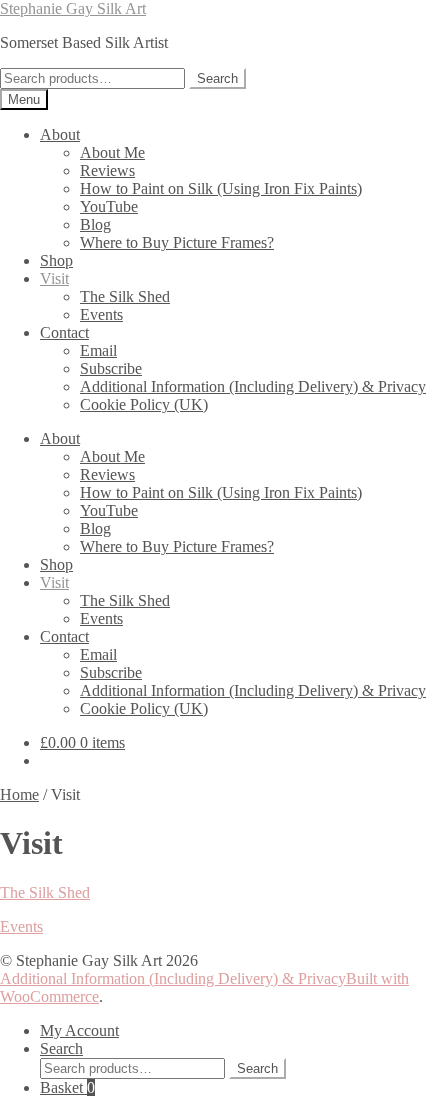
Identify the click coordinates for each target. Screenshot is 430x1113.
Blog (95, 224)
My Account (79, 1030)
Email (98, 350)
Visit (54, 278)
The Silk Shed (125, 296)
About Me (112, 152)
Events (101, 314)
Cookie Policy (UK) (144, 404)
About (60, 134)
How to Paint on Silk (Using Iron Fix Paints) (221, 188)
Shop (56, 260)
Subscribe (111, 368)
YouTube (109, 206)
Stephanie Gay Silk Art (73, 8)
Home (19, 794)
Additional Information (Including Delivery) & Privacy (253, 386)
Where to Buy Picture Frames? (177, 242)
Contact (64, 332)
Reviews (107, 170)
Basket (67, 1087)
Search (217, 78)
